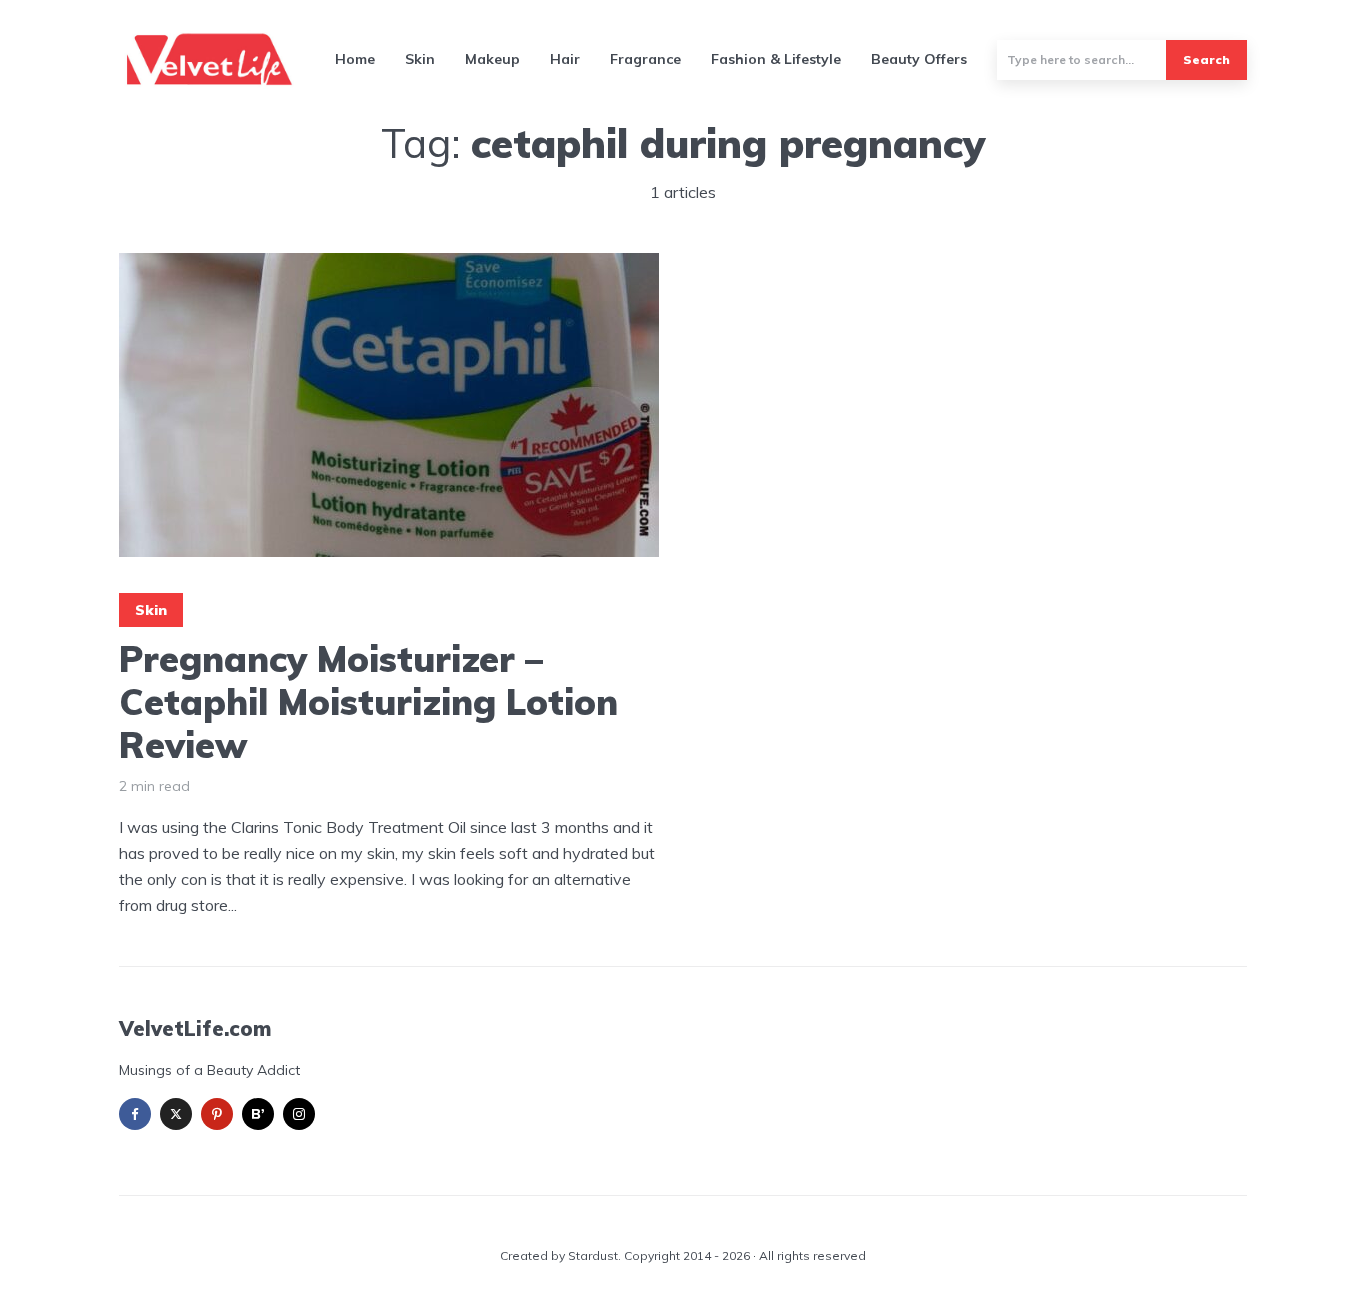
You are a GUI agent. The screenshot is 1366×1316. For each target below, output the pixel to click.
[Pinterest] (217, 1114)
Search (1206, 59)
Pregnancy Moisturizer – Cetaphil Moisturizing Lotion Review (368, 702)
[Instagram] (299, 1114)
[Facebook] (135, 1114)
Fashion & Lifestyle (776, 59)
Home (355, 59)
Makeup (492, 59)
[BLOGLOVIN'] (258, 1114)
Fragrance (645, 59)
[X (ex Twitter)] (176, 1114)
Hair (565, 59)
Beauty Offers (919, 59)
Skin (420, 59)
